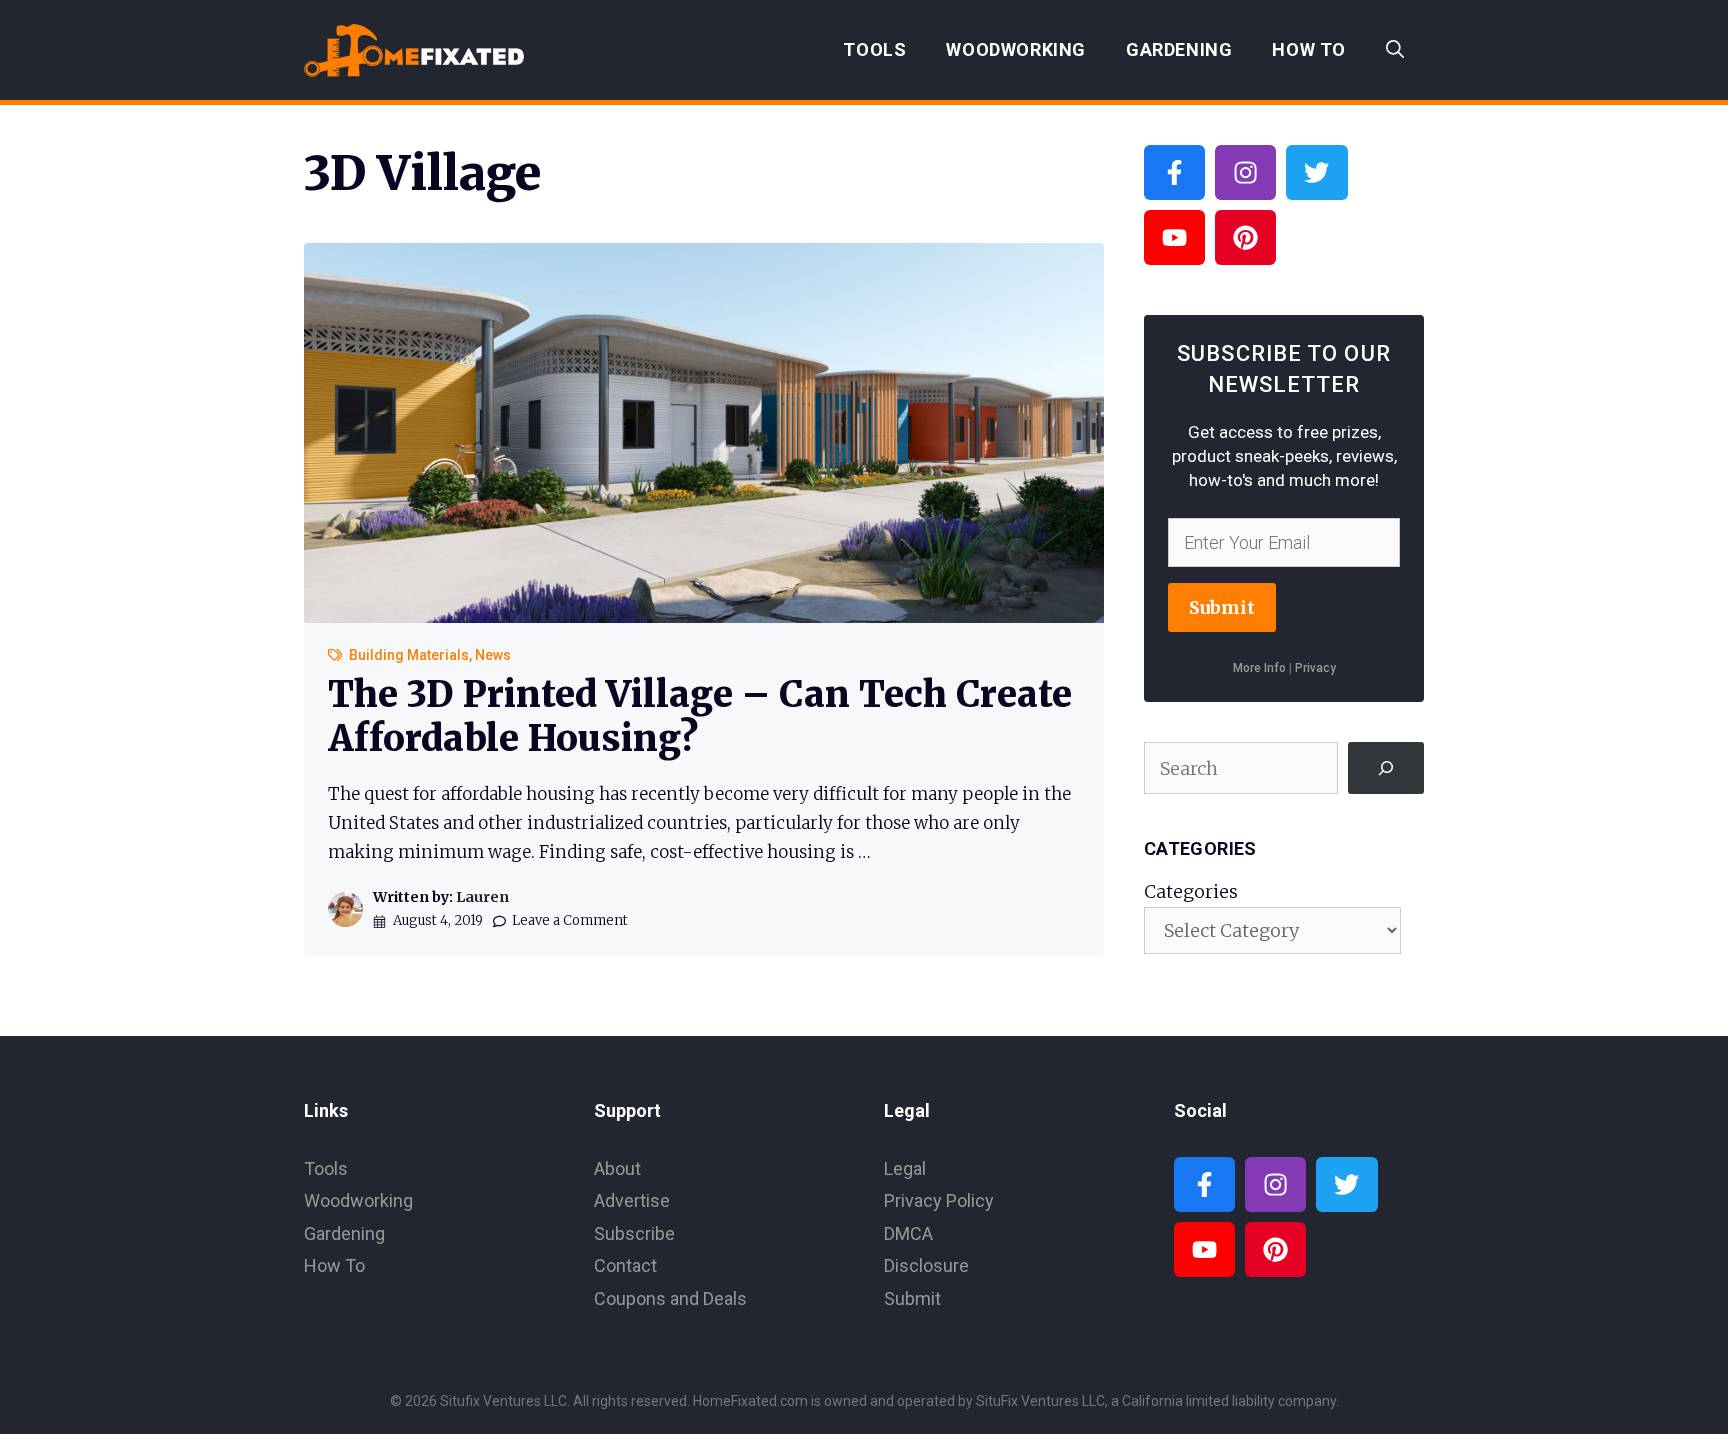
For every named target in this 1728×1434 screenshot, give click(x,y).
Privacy (1315, 668)
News (493, 655)
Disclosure (926, 1265)
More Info (1259, 668)
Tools (874, 49)
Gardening (1179, 49)
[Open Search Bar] (1395, 50)
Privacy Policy (939, 1200)
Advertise (632, 1200)
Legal (905, 1168)
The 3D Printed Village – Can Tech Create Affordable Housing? (700, 716)
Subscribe (634, 1233)
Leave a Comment (570, 920)
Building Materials (409, 655)
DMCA (908, 1233)
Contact (625, 1265)
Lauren (482, 897)
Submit (1222, 607)
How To (1309, 49)
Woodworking (1016, 49)
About (617, 1168)
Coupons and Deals (670, 1298)
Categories (1191, 891)
